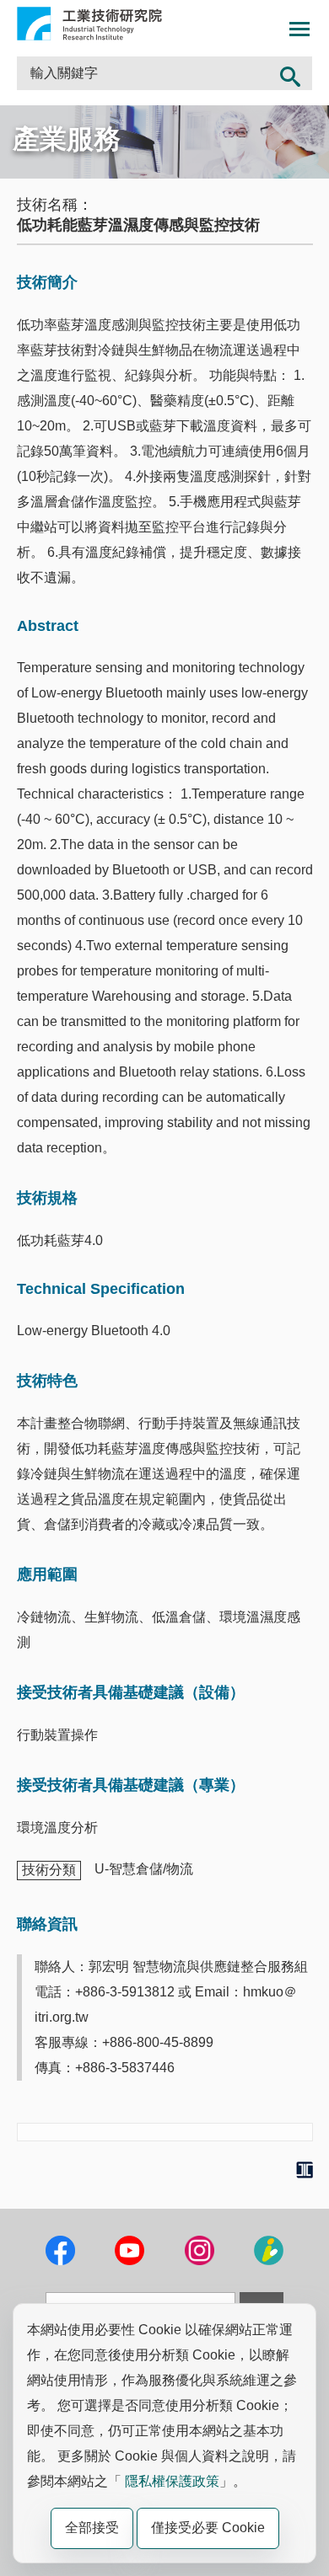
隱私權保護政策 (172, 2481)
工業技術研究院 (89, 24)
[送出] (291, 73)
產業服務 (67, 139)
